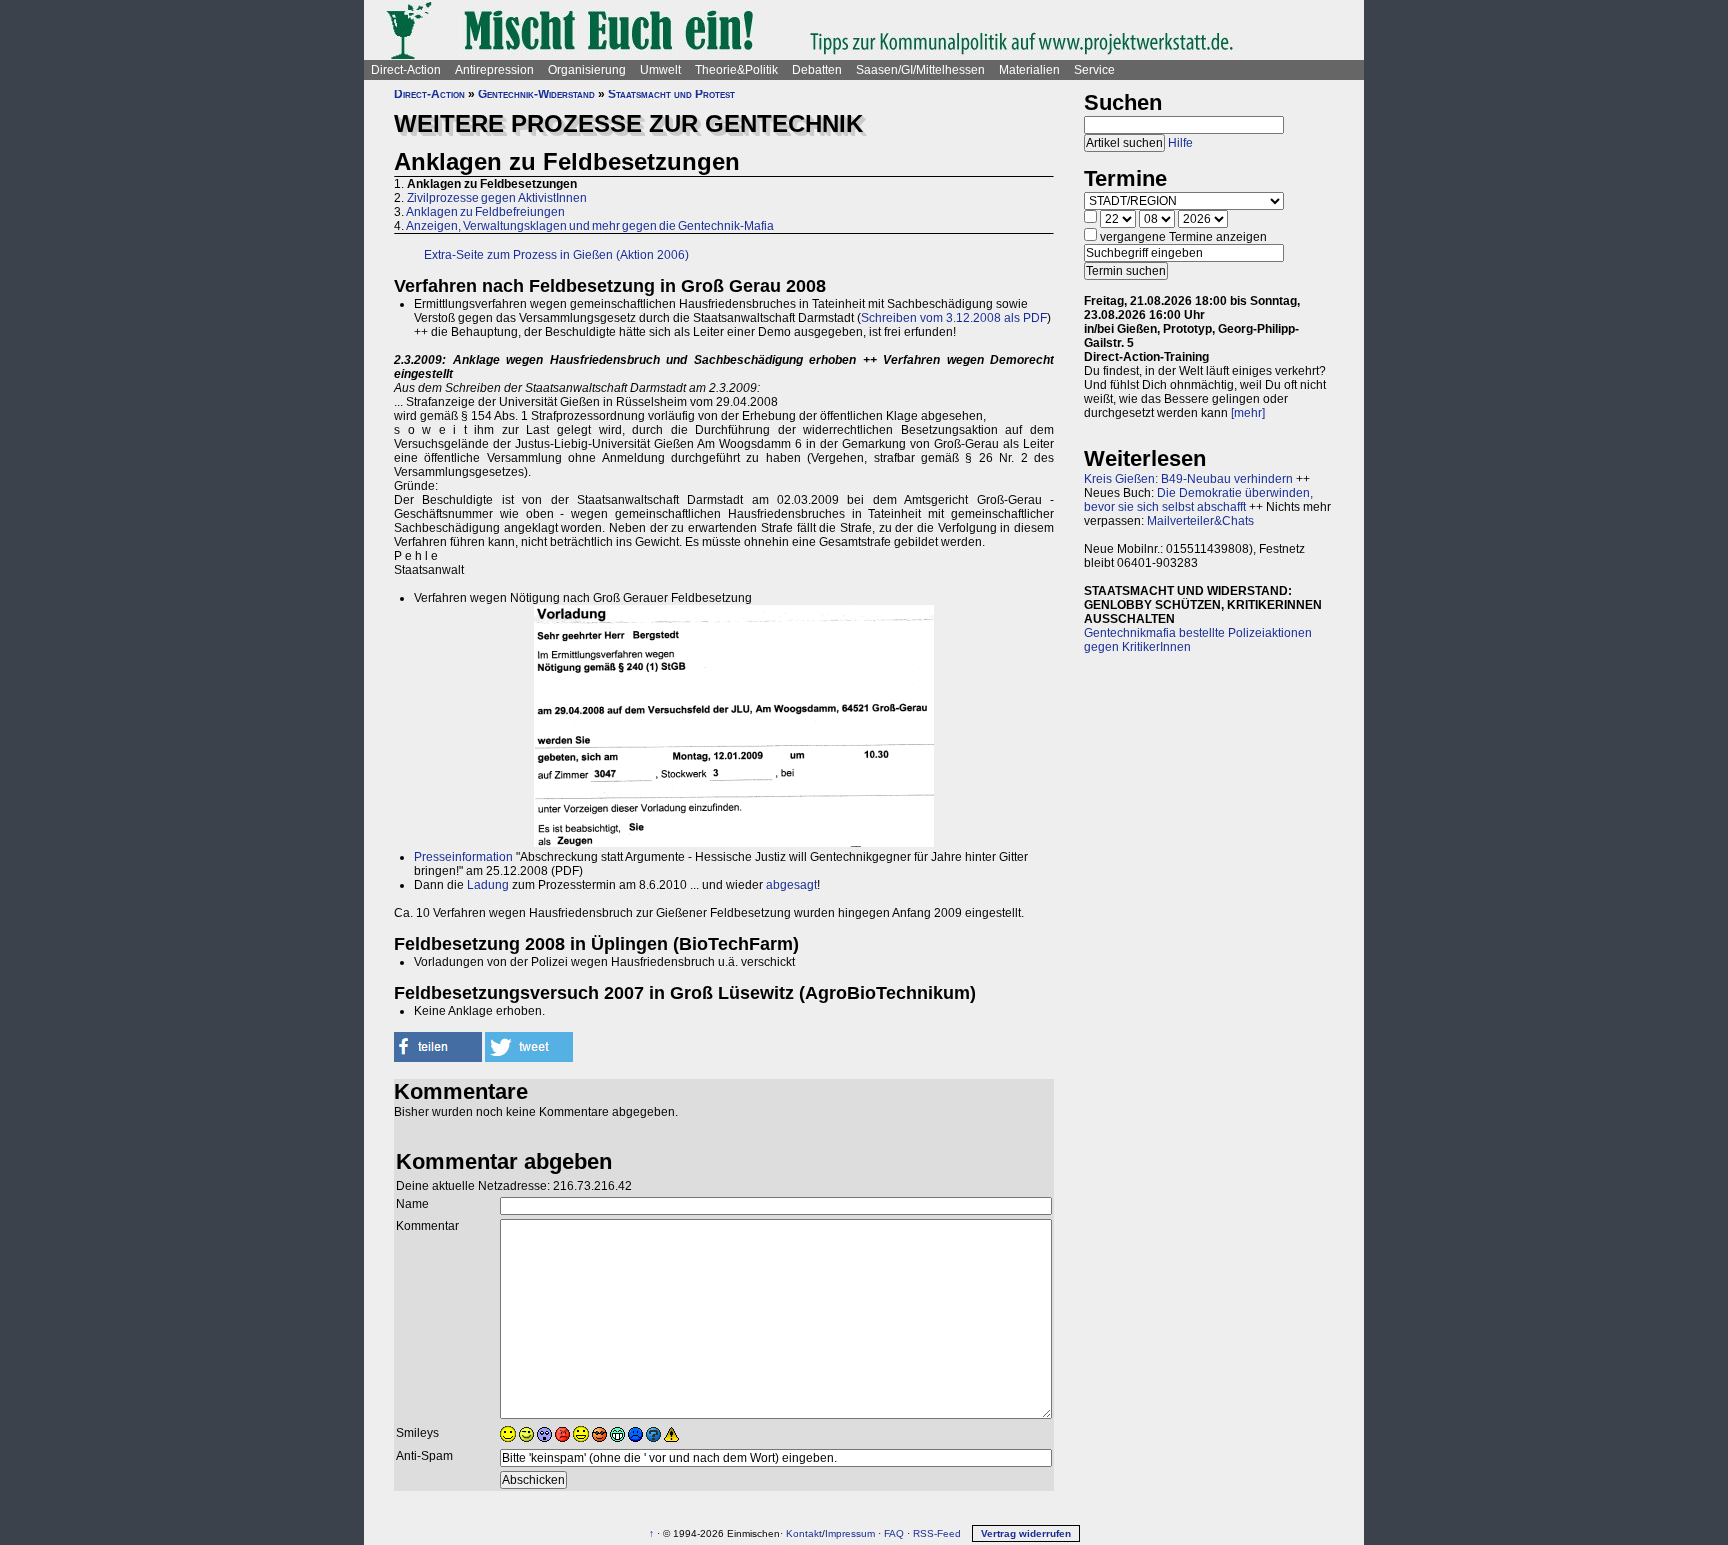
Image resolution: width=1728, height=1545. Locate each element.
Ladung (488, 885)
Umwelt (660, 70)
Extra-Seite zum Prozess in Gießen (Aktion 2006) (556, 255)
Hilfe (1180, 143)
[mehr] (1248, 413)
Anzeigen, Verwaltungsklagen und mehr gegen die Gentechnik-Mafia (590, 226)
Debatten (817, 70)
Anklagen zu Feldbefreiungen (485, 212)
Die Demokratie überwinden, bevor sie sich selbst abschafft (1198, 500)
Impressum (850, 1533)
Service (1094, 70)
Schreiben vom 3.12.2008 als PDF (954, 318)
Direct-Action (406, 70)
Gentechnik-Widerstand (536, 94)
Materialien (1029, 70)
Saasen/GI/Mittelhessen (920, 70)
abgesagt (791, 885)
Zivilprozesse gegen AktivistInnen (497, 198)
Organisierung (587, 70)
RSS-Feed (937, 1533)
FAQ (894, 1533)
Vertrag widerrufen (1026, 1533)
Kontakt (804, 1533)
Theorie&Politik (736, 70)
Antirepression (494, 70)
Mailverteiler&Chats (1200, 521)
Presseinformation (463, 857)
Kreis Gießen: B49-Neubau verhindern (1188, 479)
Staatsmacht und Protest (671, 94)
